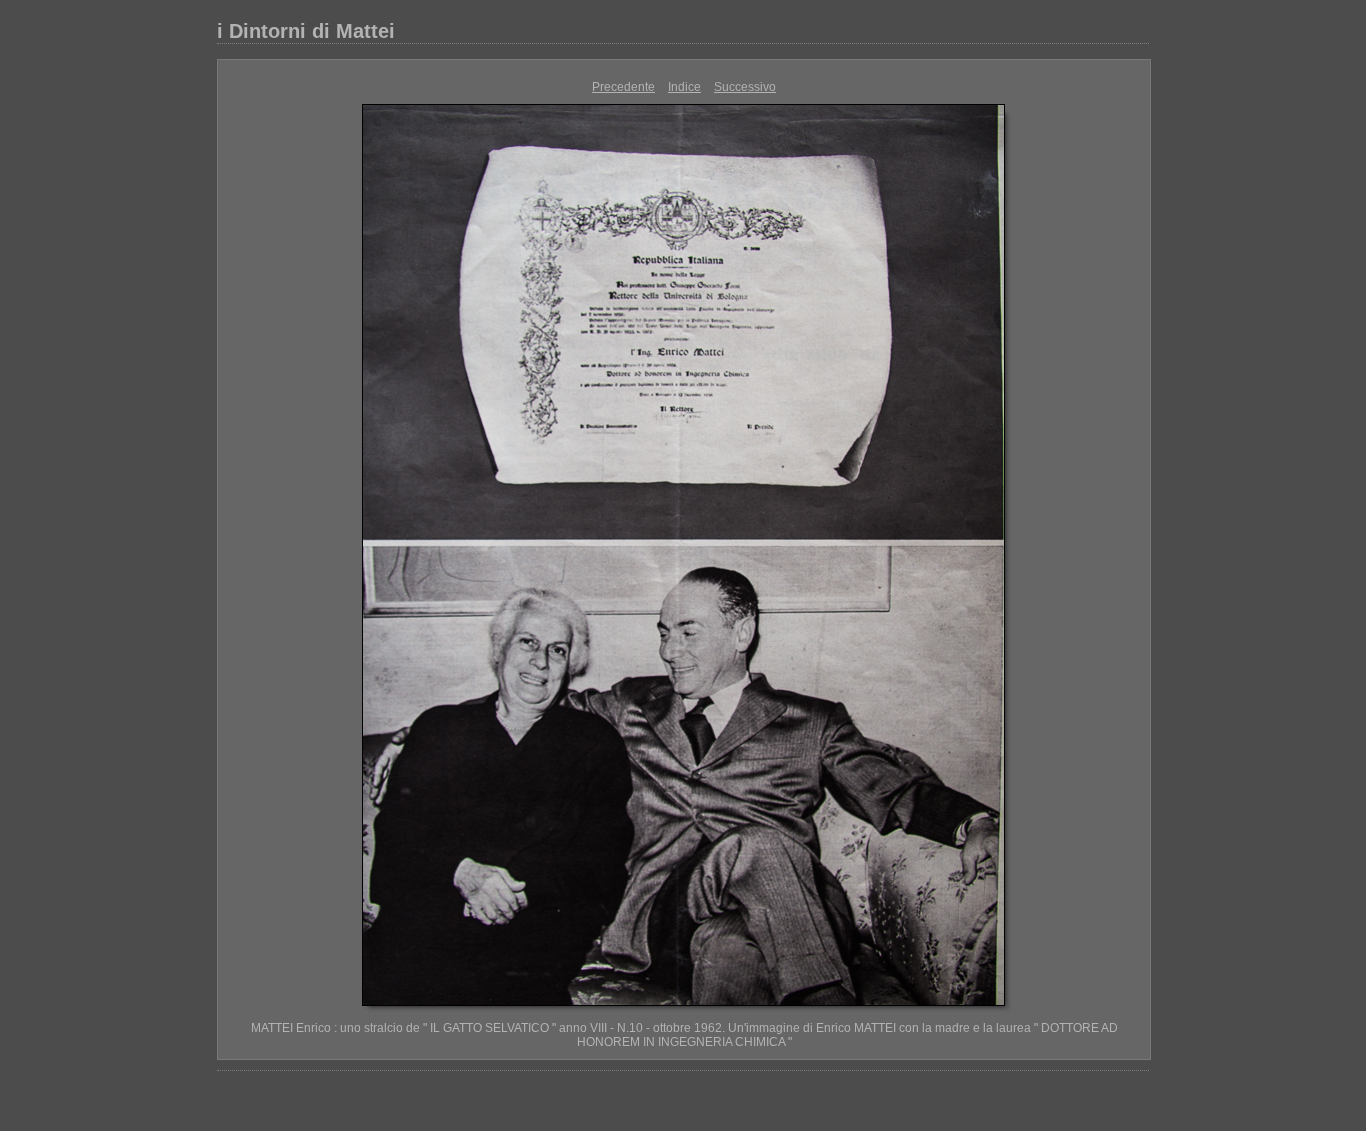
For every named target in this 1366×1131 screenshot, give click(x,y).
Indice (684, 87)
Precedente (623, 87)
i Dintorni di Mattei (306, 31)
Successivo (745, 87)
